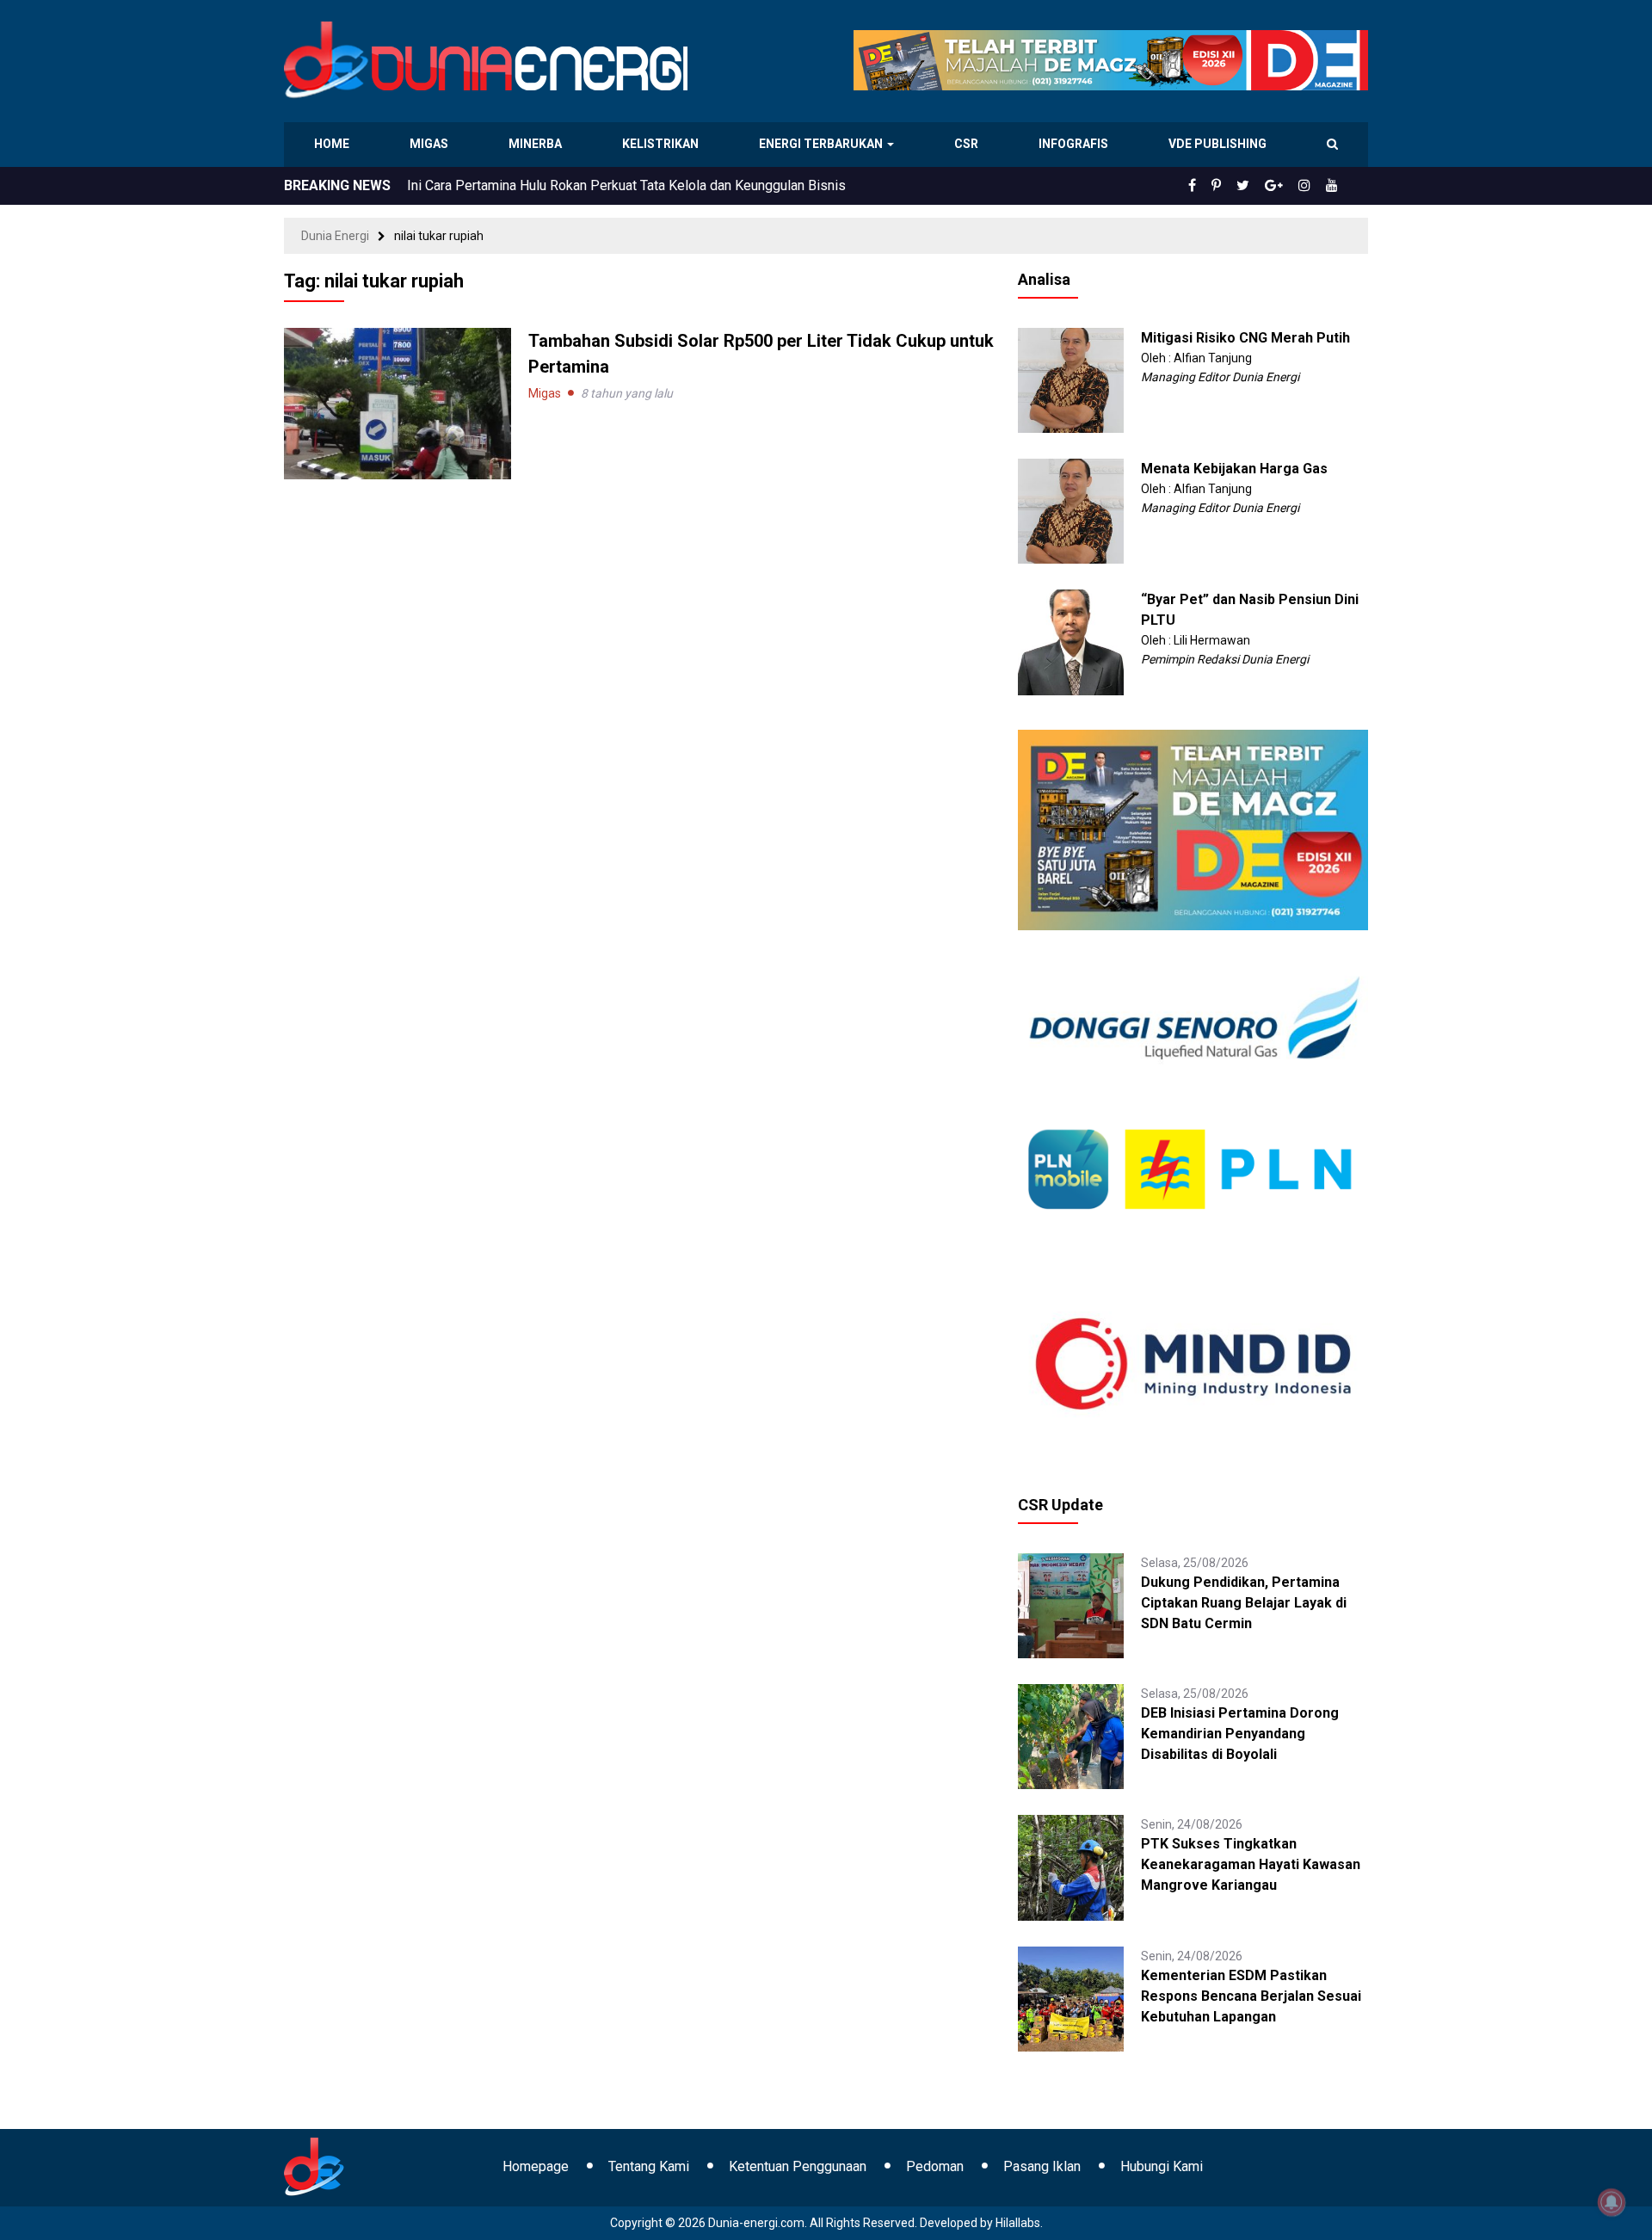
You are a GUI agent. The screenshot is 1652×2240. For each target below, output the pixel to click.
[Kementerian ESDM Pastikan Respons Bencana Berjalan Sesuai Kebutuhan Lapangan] (1070, 1997)
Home (333, 144)
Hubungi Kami (1162, 2166)
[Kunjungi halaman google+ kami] (1287, 186)
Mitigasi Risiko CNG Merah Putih (1245, 338)
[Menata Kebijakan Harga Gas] (1070, 510)
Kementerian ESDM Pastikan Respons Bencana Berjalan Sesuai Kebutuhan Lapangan (1251, 1996)
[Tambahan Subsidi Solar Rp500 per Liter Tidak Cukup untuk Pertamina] (398, 403)
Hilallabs (1018, 2223)
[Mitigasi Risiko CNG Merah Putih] (1070, 380)
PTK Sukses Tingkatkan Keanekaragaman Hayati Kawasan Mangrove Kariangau (1251, 1864)
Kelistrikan (663, 144)
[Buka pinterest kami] (1240, 186)
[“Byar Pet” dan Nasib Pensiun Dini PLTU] (1070, 641)
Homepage (536, 2166)
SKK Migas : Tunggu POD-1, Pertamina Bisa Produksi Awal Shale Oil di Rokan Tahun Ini (667, 185)
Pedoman (935, 2166)
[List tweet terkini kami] (1262, 186)
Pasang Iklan (1042, 2166)
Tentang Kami (649, 2166)
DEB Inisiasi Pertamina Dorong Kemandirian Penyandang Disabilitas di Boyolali (1240, 1734)
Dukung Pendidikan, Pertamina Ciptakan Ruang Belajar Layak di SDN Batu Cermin (1244, 1603)
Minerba (539, 144)
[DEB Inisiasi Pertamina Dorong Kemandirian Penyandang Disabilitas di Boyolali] (1070, 1736)
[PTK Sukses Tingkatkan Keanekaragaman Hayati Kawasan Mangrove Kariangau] (1070, 1867)
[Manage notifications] (1612, 2202)
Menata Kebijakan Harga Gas (1234, 469)
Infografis (1076, 144)
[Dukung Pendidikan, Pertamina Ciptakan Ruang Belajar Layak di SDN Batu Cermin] (1070, 1605)
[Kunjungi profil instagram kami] (1312, 186)
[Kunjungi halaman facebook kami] (1220, 186)
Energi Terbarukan (823, 144)
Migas (431, 144)
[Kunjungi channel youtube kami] (1335, 186)
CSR (968, 144)
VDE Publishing (1217, 144)
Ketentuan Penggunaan (798, 2166)
